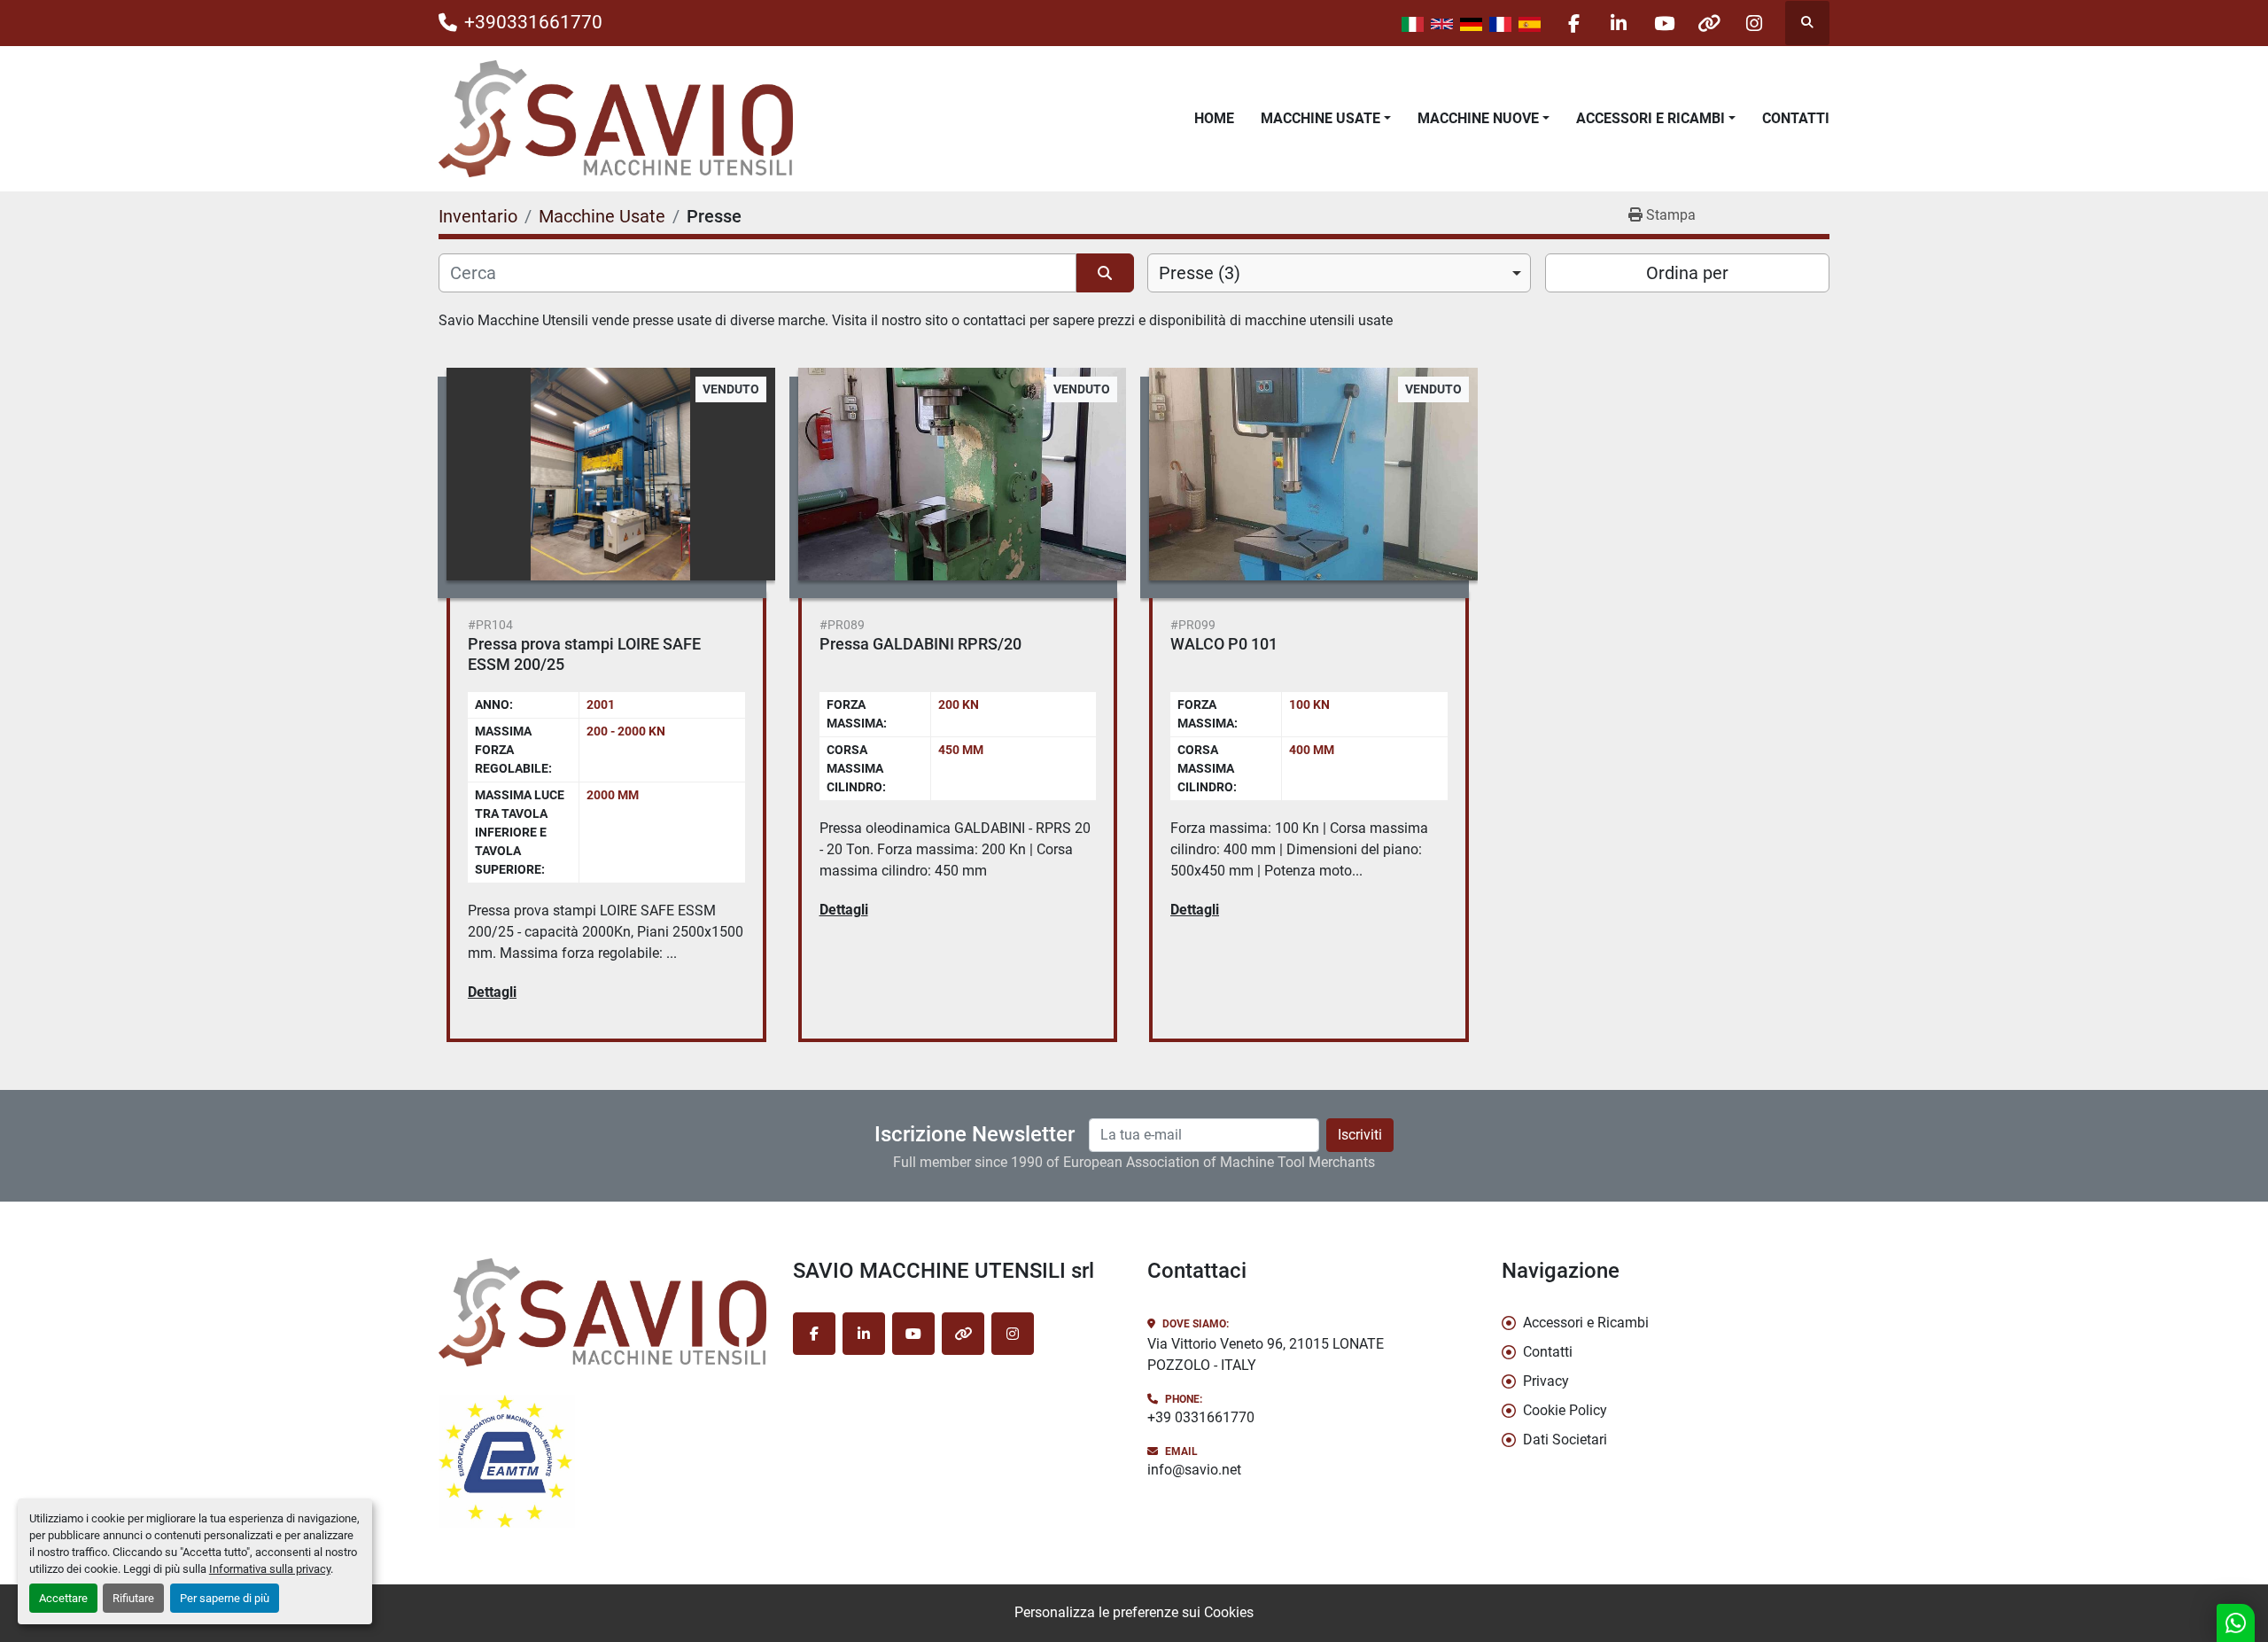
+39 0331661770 (1201, 1417)
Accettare (63, 1598)
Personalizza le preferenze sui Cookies (1134, 1612)
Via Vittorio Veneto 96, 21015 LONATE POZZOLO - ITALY (1266, 1354)
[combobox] (1339, 273)
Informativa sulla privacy (270, 1569)
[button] (1326, 119)
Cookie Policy (1565, 1410)
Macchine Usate (1320, 118)
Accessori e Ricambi (1651, 118)
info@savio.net (1194, 1470)
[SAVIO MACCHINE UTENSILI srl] (602, 1312)
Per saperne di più (225, 1598)
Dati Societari (1565, 1440)
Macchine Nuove (1478, 118)
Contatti (1796, 118)
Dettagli (492, 992)
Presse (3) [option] (1200, 273)
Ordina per (1687, 273)
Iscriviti (1360, 1135)
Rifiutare (133, 1598)
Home (1214, 118)
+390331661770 (533, 22)
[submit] (1105, 273)
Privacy (1546, 1381)
